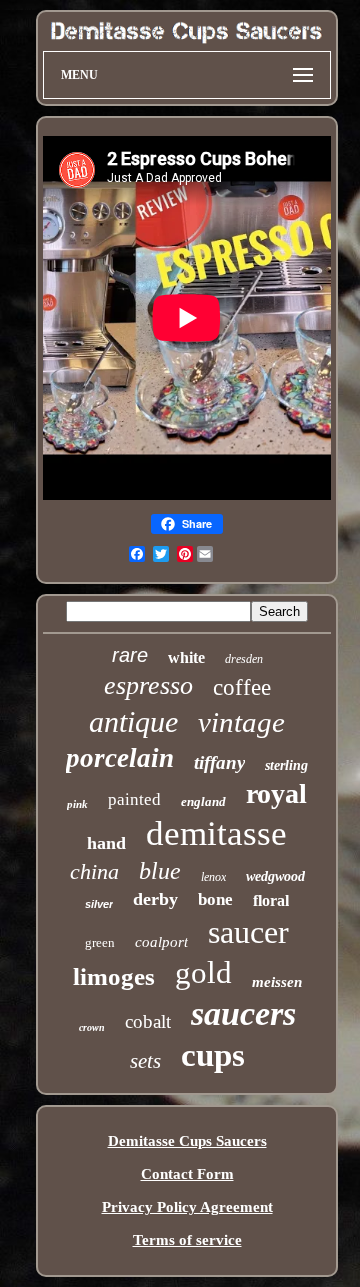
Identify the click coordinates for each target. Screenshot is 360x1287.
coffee (242, 687)
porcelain (120, 758)
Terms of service (187, 1240)
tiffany (219, 762)
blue (160, 871)
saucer (248, 932)
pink (77, 804)
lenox (213, 877)
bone (215, 899)
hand (106, 843)
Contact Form (187, 1174)
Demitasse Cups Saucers (187, 1141)
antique (133, 721)
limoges (114, 976)
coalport (161, 942)
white (186, 657)
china (94, 871)
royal (276, 793)
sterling (286, 765)
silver (99, 904)
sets (145, 1061)
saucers (243, 1013)
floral (271, 900)
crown (92, 1027)
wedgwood (275, 876)
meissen (277, 982)
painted (134, 799)
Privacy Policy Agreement (187, 1207)
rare (130, 655)
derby (155, 899)
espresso (148, 685)
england (203, 801)
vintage (241, 722)
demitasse (216, 833)
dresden (244, 659)
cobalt (148, 1021)
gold (203, 972)
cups (213, 1055)
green (100, 942)
